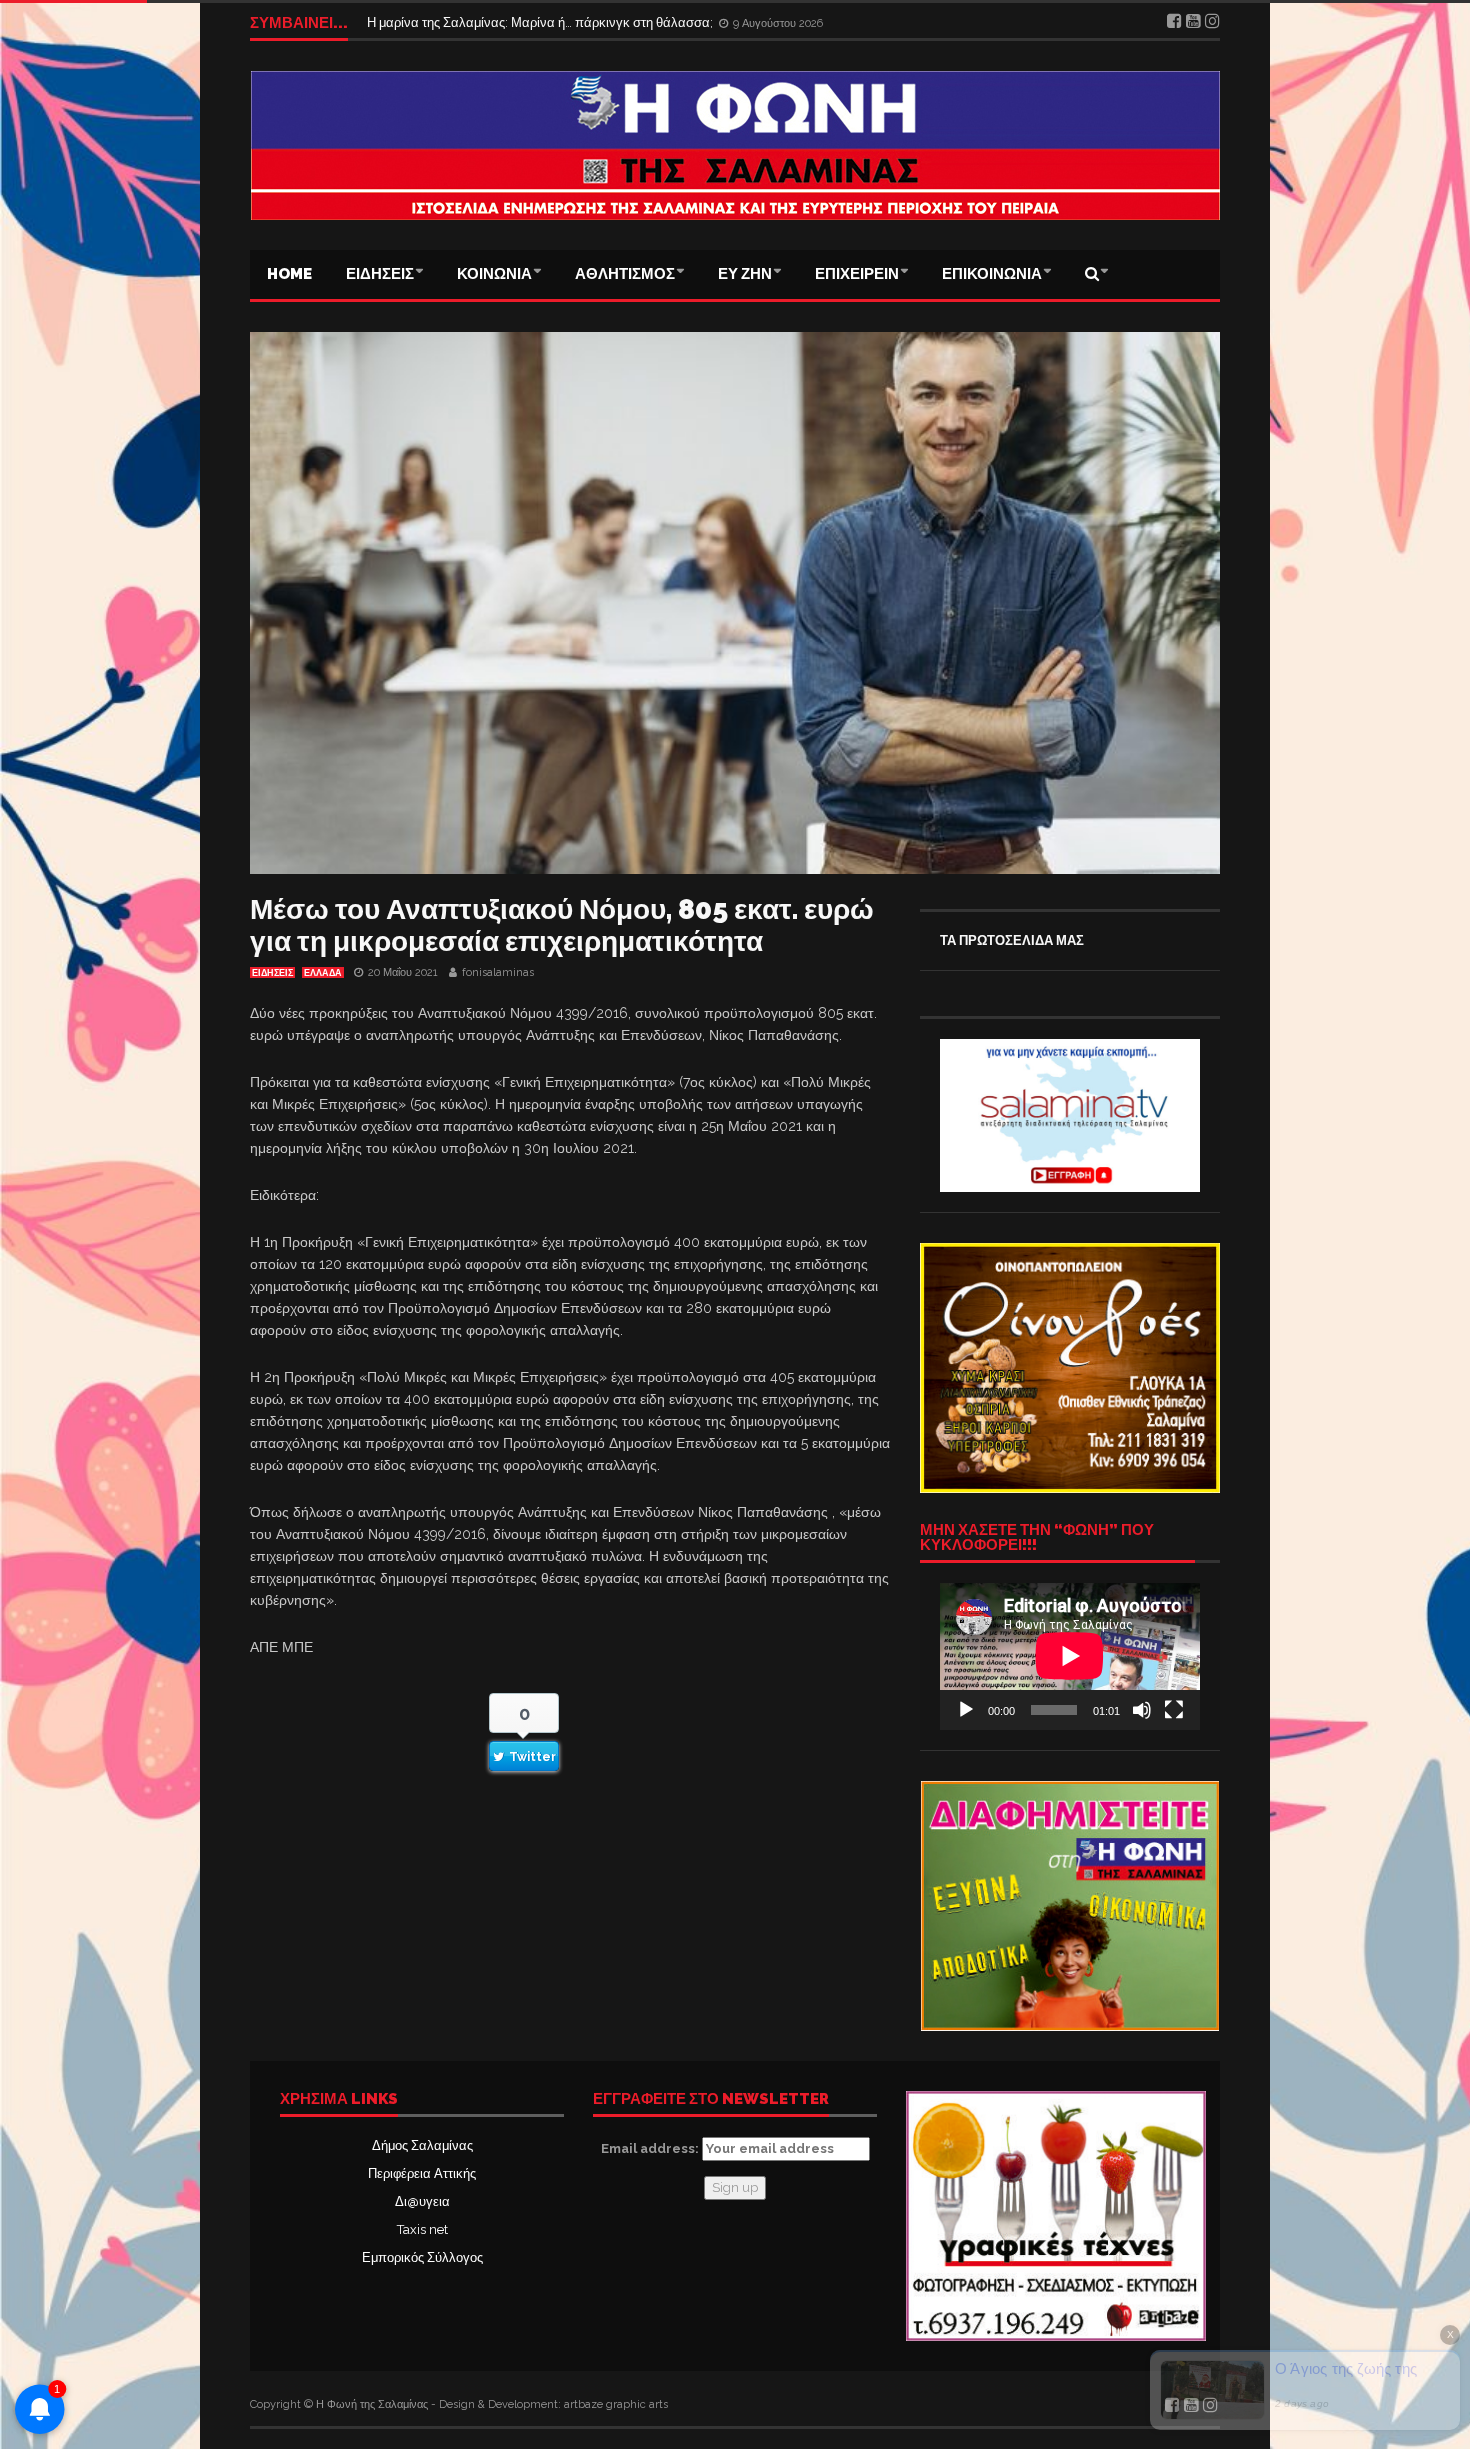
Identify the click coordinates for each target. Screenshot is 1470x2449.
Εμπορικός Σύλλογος (422, 2257)
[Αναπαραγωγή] (966, 1710)
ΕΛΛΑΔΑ (323, 973)
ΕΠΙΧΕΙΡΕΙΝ (857, 274)
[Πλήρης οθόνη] (1174, 1710)
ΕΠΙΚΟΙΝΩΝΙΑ (992, 274)
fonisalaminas (498, 972)
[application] (1070, 1656)
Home (289, 274)
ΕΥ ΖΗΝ (745, 274)
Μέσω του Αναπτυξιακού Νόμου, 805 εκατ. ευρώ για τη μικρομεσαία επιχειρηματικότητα (562, 925)
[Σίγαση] (1142, 1710)
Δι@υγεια (422, 2201)
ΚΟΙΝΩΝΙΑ (494, 274)
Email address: (651, 2148)
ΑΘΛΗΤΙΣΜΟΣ (625, 274)
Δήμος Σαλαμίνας (422, 2145)
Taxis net (422, 2229)
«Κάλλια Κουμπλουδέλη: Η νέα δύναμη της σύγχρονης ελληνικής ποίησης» (583, 16)
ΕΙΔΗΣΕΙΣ (380, 274)
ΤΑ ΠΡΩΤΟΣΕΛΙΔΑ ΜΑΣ (1012, 940)
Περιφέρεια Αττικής (422, 2173)
